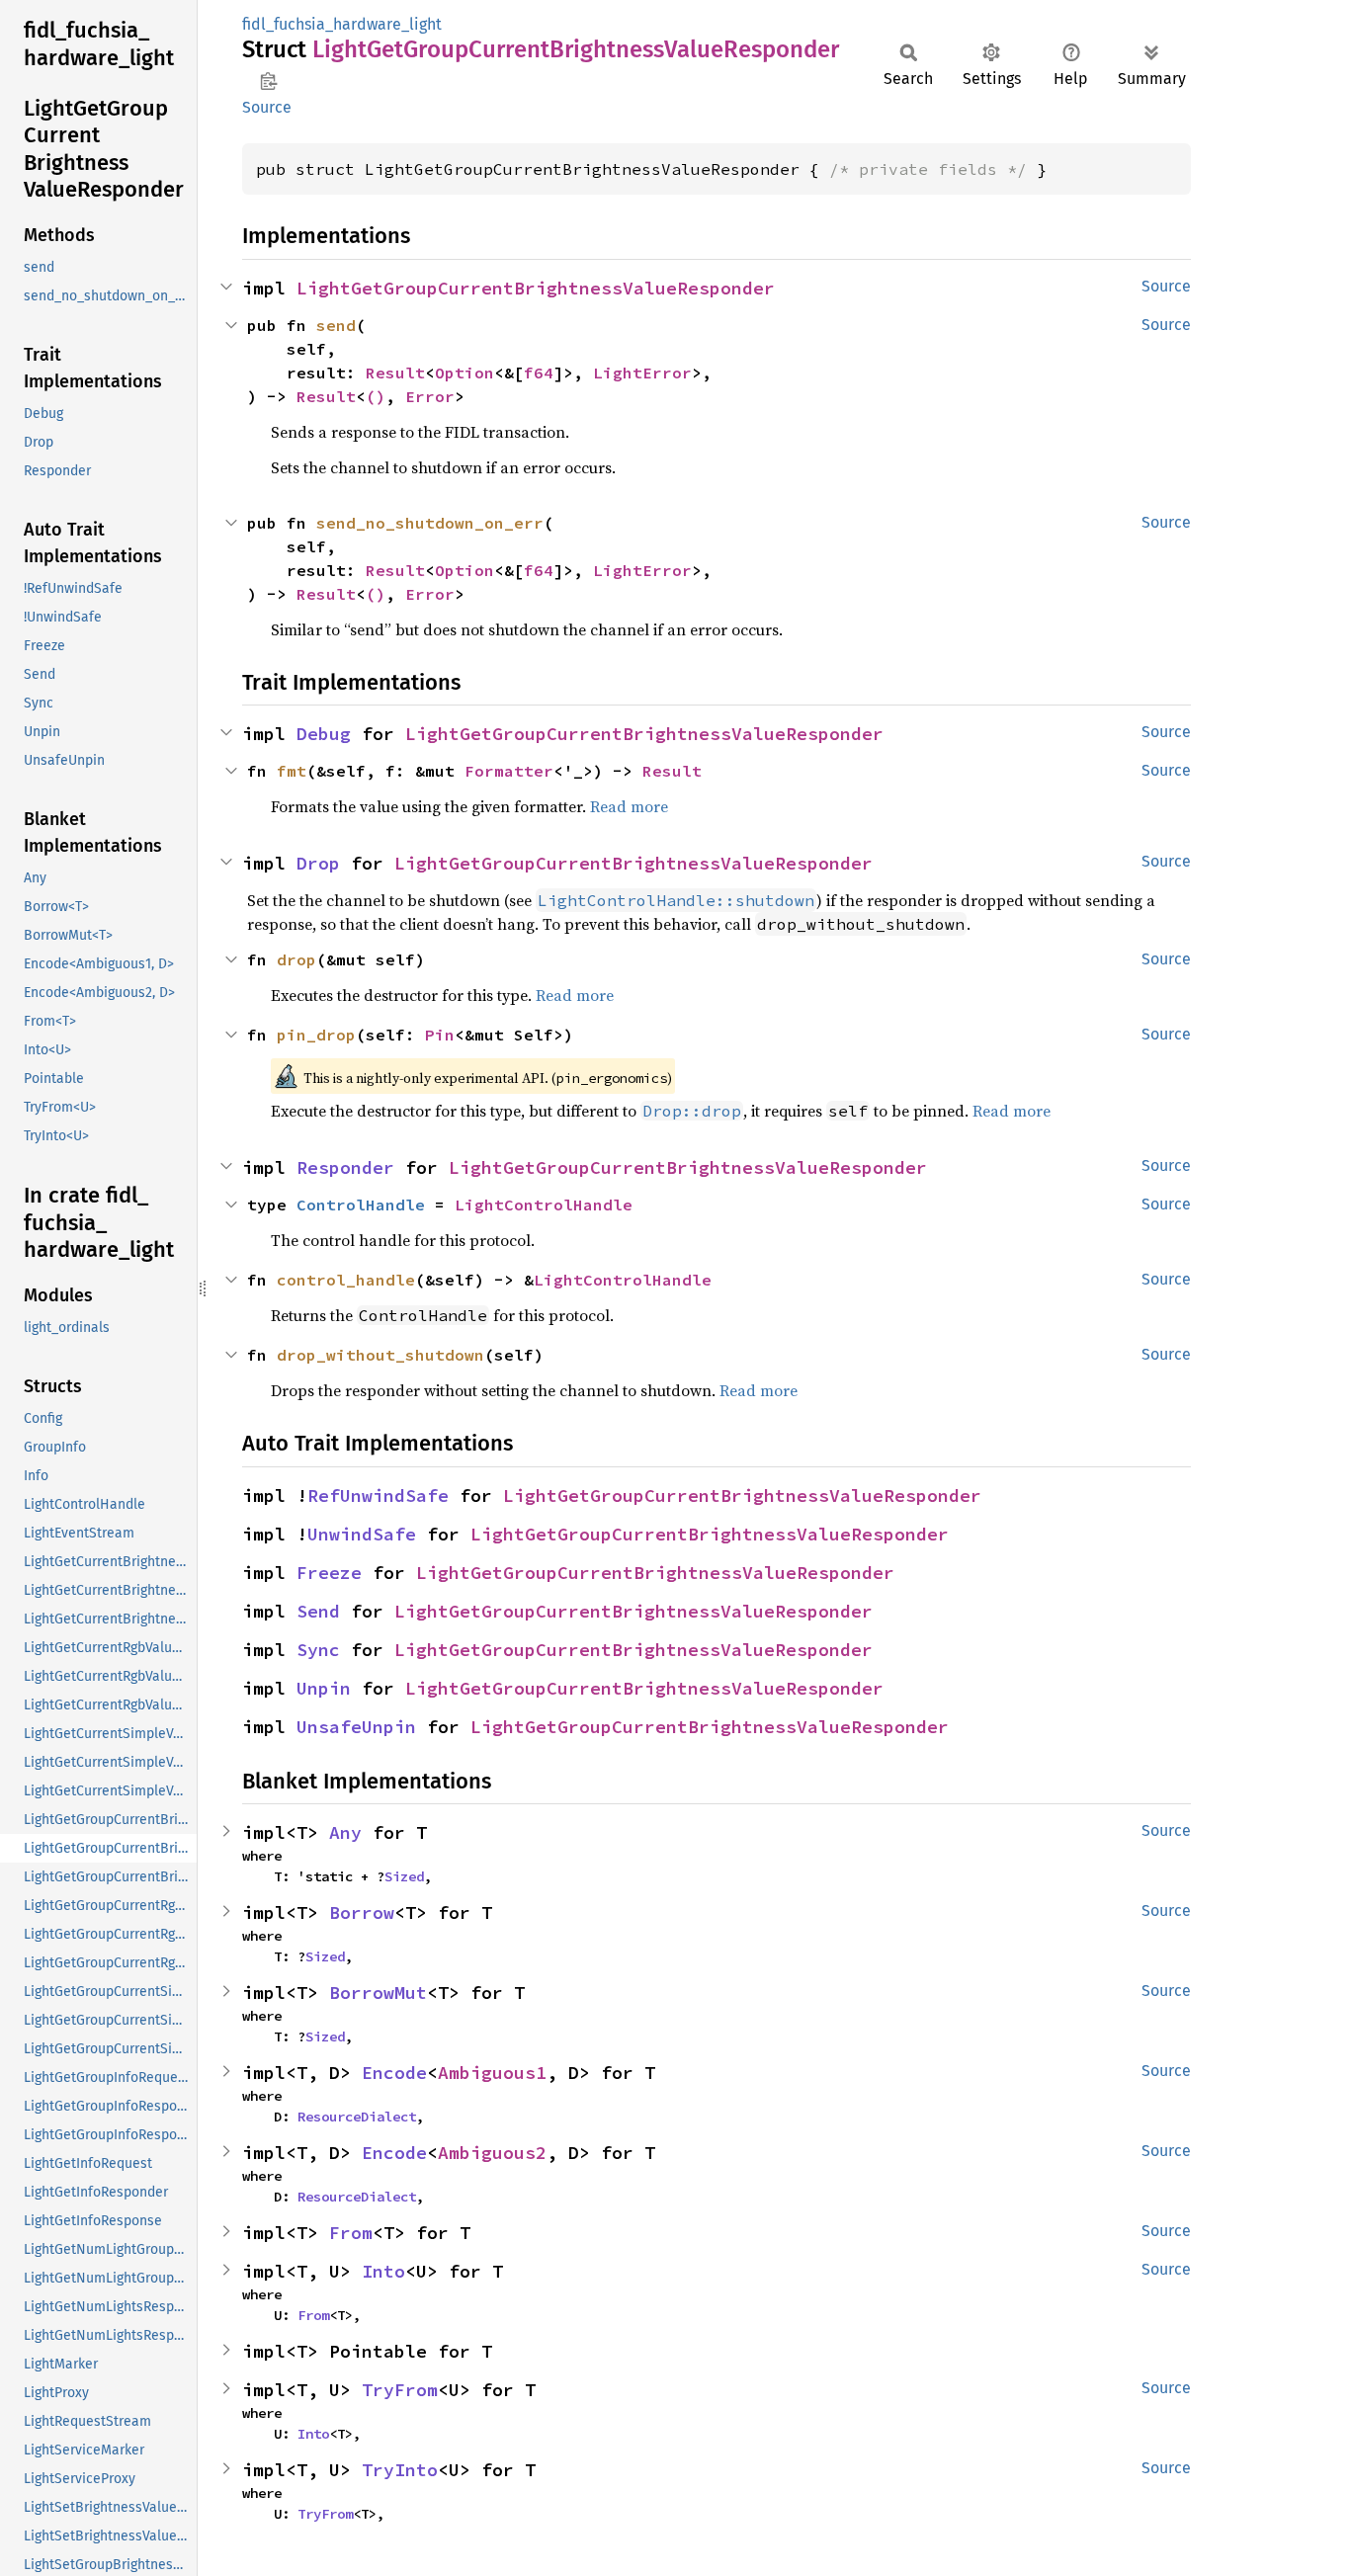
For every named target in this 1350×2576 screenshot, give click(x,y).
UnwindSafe (362, 1534)
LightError (642, 373)
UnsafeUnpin (356, 1727)
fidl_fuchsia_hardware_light (342, 24)
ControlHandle (361, 1205)
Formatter (509, 771)
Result (395, 373)
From (351, 2233)
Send (318, 1611)
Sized (404, 1876)
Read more (629, 806)
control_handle (346, 1280)
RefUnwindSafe (378, 1496)
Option (464, 373)
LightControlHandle (544, 1205)
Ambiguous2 (492, 2153)
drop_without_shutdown (380, 1355)
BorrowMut (378, 1993)
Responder (345, 1167)
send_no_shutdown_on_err (430, 523)
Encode (394, 2073)
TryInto (400, 2470)
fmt (292, 771)
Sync (318, 1650)
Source (267, 107)
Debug (324, 734)
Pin (440, 1035)
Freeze (329, 1573)
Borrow (362, 1912)
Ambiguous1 (492, 2073)
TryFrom (400, 2390)
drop (296, 959)
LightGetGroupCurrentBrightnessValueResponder (536, 288)
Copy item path (268, 81)
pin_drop (316, 1035)
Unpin (324, 1688)
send (336, 325)
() (376, 396)
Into (383, 2271)
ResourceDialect (357, 2117)
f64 (539, 373)
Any (345, 1832)
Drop (318, 863)
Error (430, 396)
